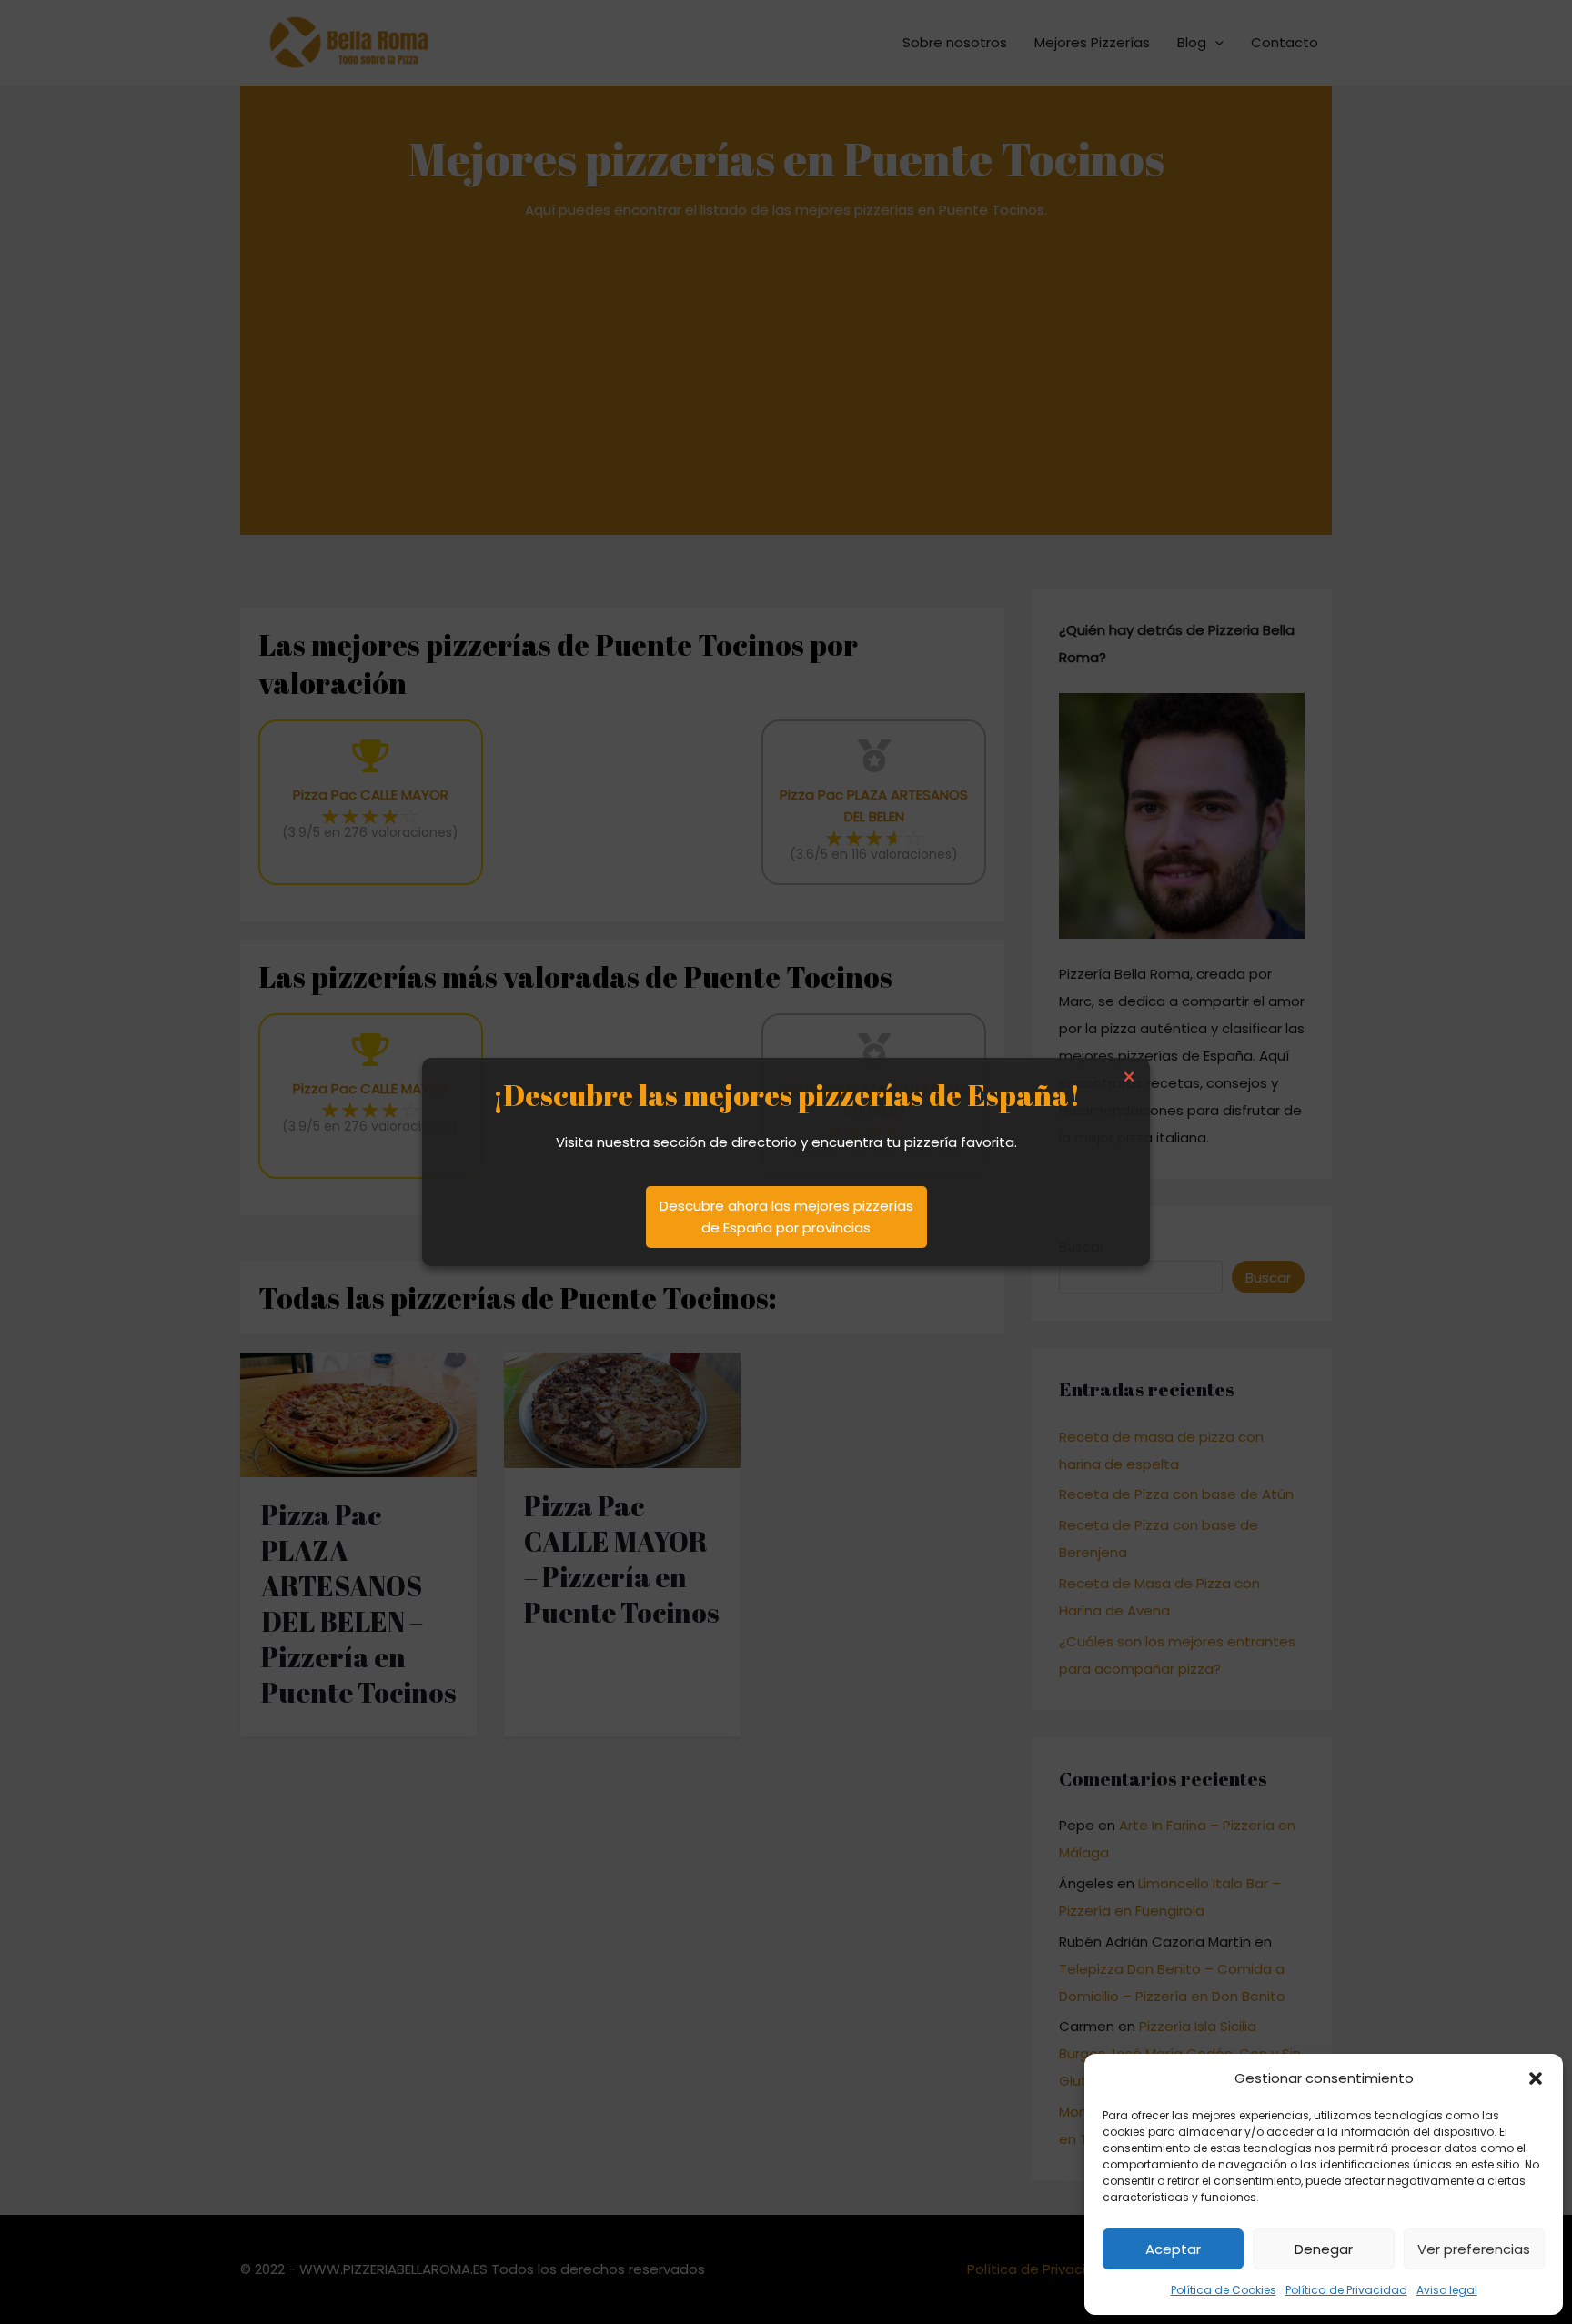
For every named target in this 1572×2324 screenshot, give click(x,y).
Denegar (1324, 2249)
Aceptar (1173, 2249)
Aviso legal (1447, 2290)
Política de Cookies (1224, 2290)
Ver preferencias (1474, 2249)
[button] (1536, 2078)
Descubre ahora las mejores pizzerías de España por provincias (786, 1217)
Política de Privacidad (1346, 2290)
